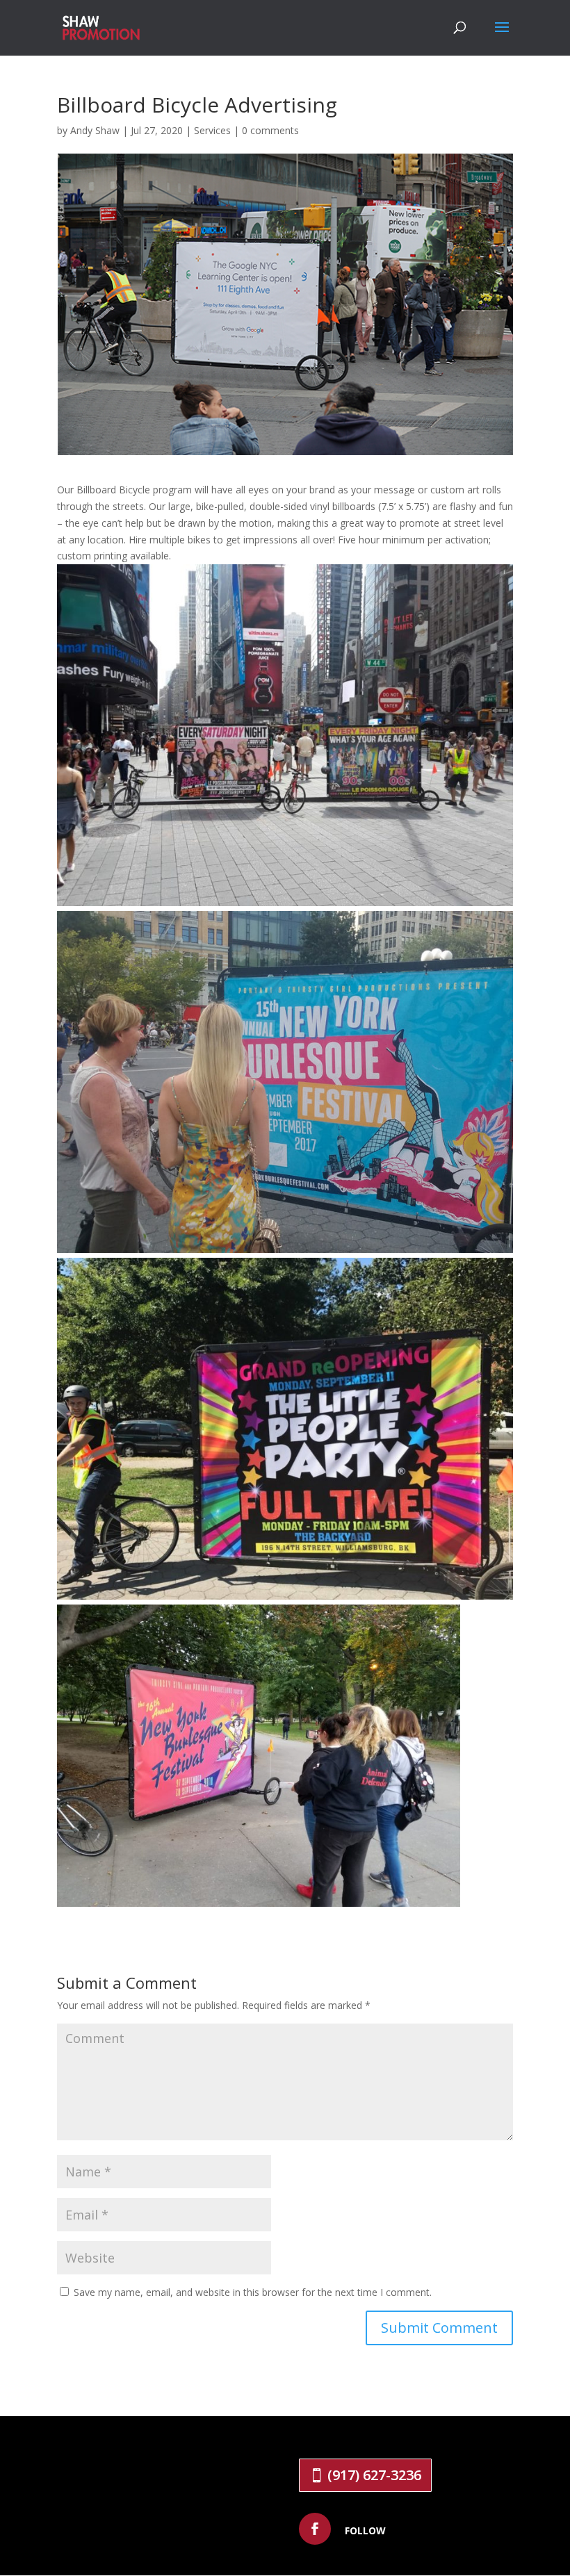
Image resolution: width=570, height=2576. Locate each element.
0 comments (270, 130)
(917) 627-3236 (374, 2475)
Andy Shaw (95, 130)
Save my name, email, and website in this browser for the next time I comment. (253, 2292)
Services (212, 130)
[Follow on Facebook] (315, 2529)
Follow (365, 2530)
